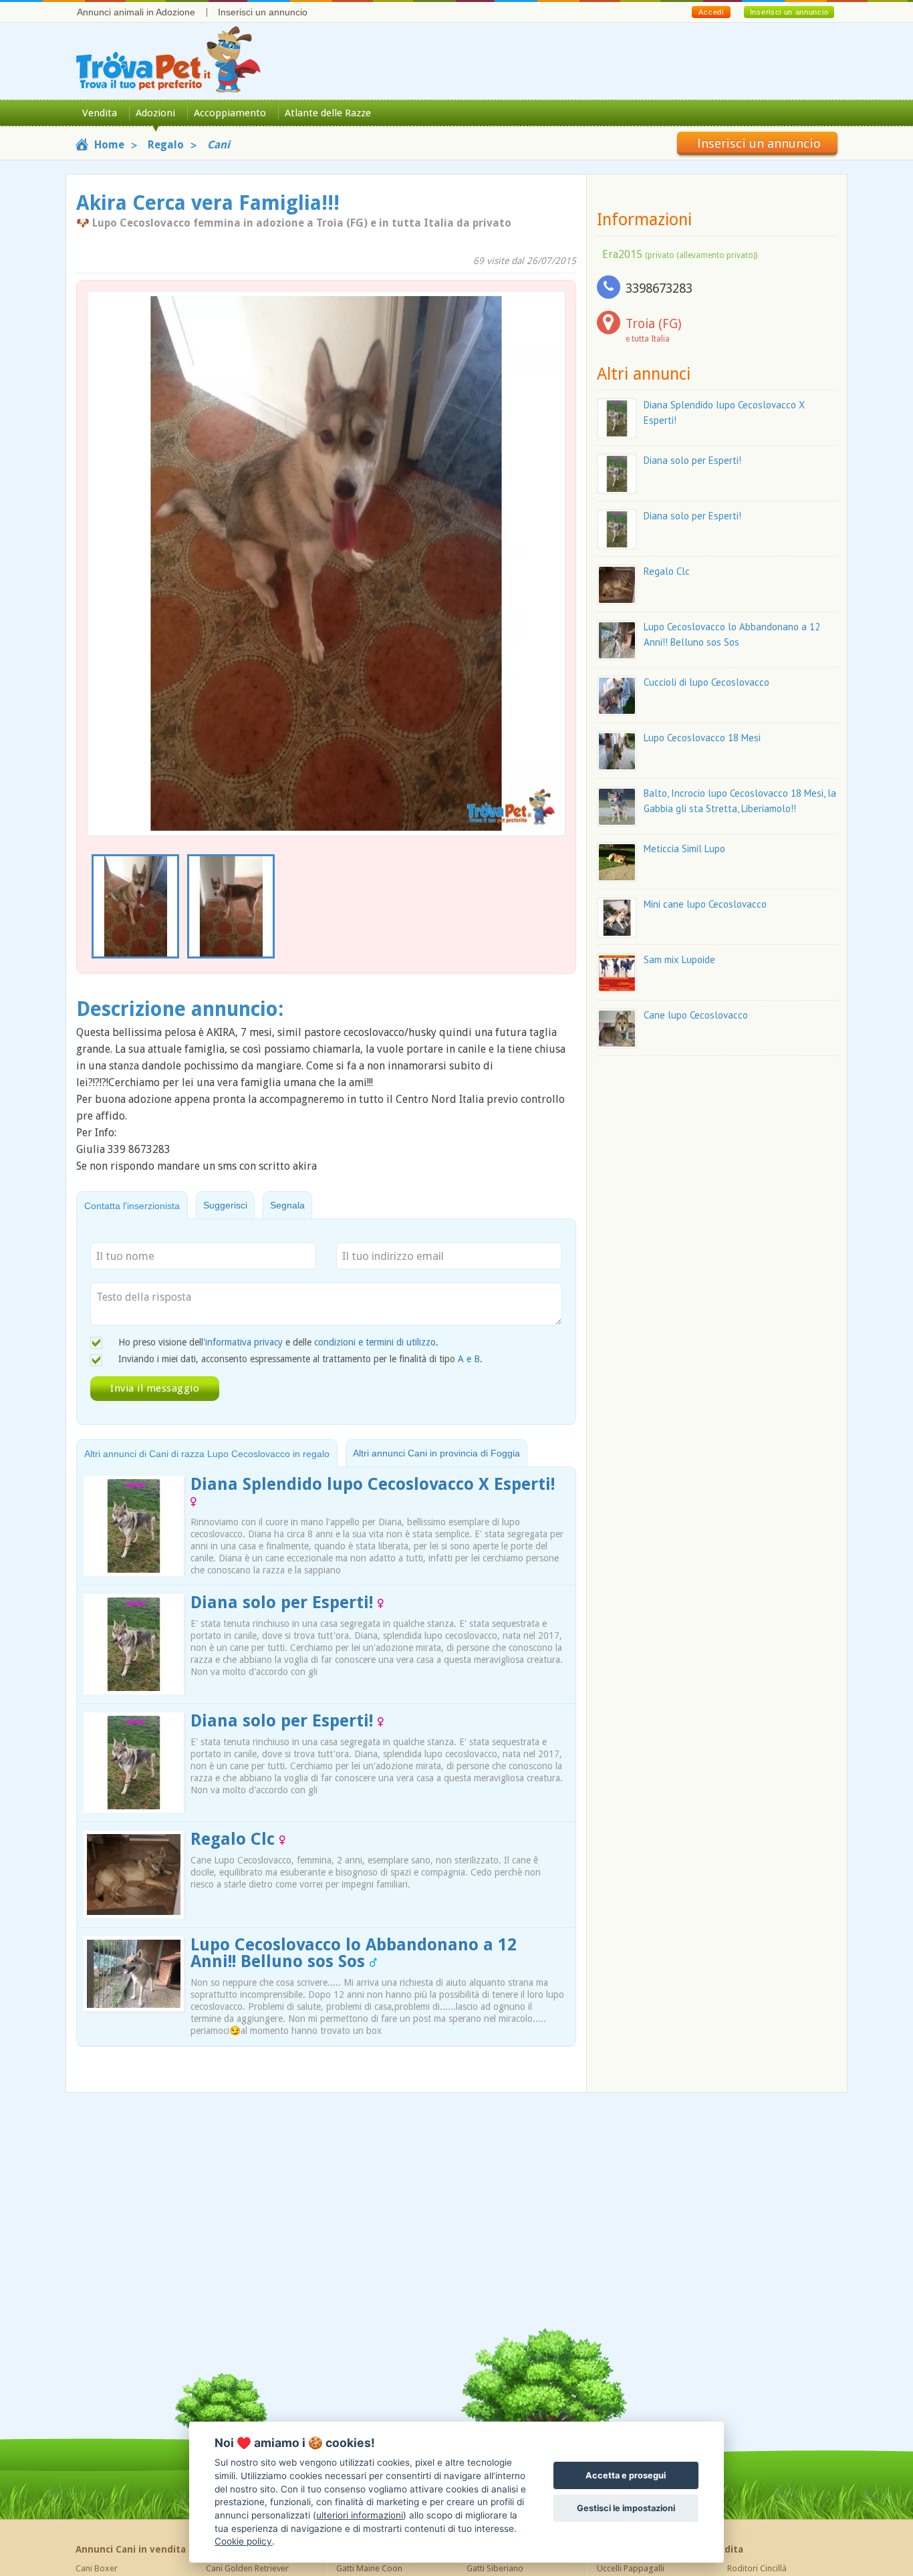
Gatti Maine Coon (369, 2568)
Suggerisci (225, 1205)
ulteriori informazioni (360, 2515)
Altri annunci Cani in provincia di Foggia (436, 1453)
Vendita (100, 113)
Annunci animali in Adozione (136, 12)
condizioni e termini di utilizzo (375, 1342)
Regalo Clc (235, 1839)
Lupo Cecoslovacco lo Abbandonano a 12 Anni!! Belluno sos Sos (354, 1953)
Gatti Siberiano (495, 2568)
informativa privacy (244, 1342)
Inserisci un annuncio (263, 12)
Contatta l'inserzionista (132, 1206)
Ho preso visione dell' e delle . (278, 1342)
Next (558, 907)
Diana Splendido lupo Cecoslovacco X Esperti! (373, 1484)
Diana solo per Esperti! (284, 1602)
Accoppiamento (230, 113)
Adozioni (155, 113)
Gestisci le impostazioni (626, 2508)
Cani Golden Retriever (247, 2568)
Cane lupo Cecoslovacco (696, 1015)
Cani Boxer (97, 2568)
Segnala (287, 1205)
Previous (94, 907)
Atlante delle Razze (328, 113)
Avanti (547, 532)
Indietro (106, 532)
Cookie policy (243, 2541)
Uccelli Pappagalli (631, 2568)
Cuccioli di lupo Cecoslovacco (706, 682)
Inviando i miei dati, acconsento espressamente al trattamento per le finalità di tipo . (300, 1359)
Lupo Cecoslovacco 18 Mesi (702, 738)
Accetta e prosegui (626, 2475)
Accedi (711, 12)
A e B (469, 1359)
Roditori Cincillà (757, 2568)
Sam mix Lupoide (679, 959)
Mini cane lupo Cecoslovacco (705, 904)
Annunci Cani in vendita (131, 2549)
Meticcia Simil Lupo (684, 849)
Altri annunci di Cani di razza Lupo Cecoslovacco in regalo (207, 1454)
